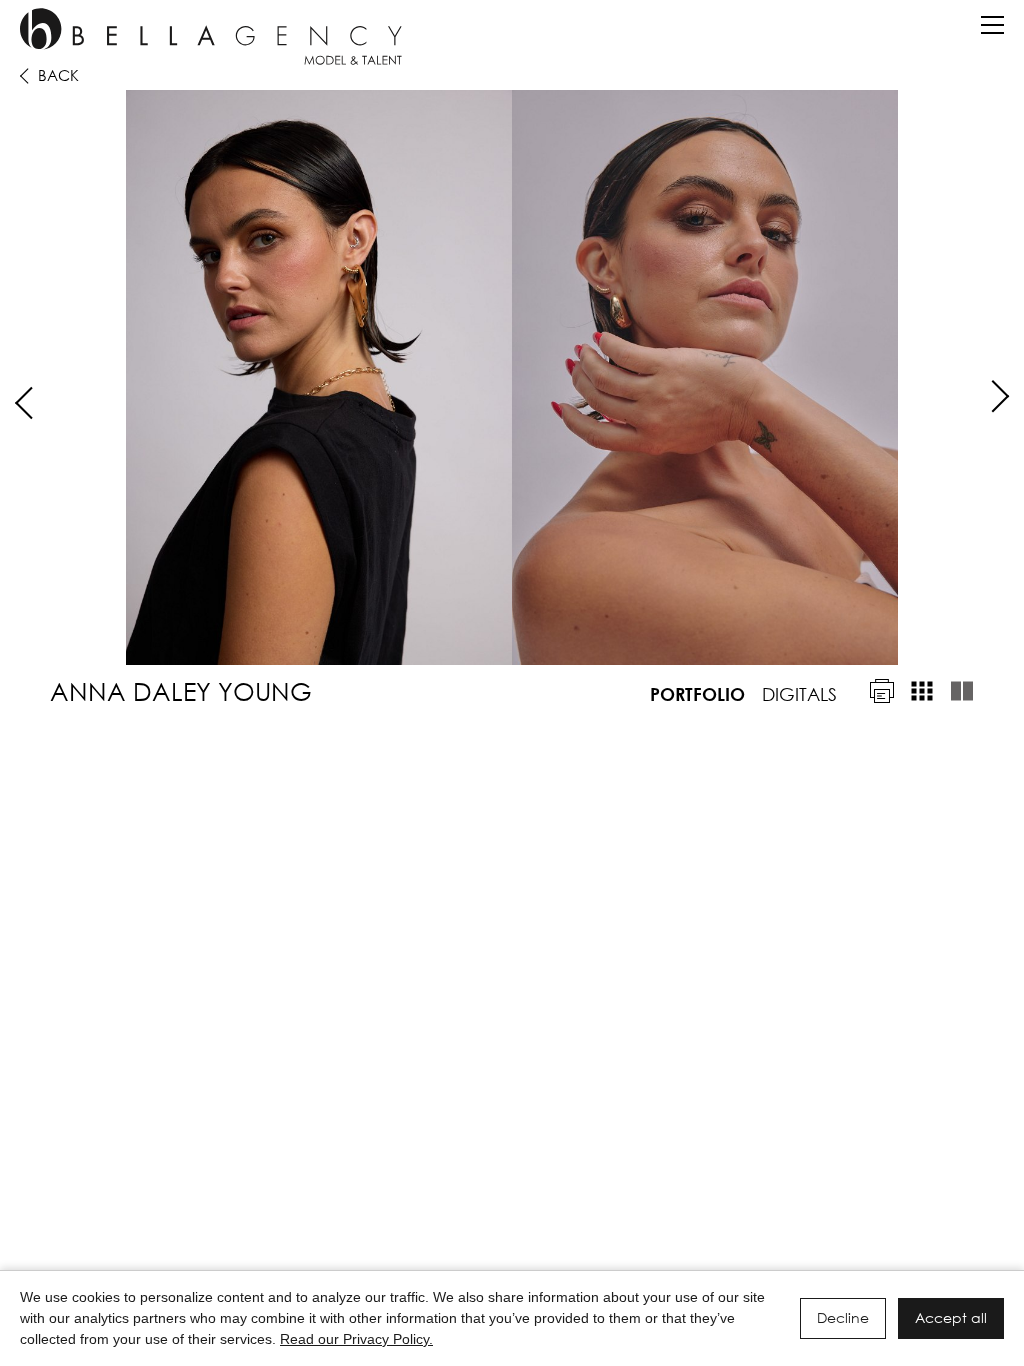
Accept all (951, 1317)
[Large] (962, 691)
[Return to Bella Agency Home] (211, 36)
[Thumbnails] (922, 691)
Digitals (799, 694)
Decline (843, 1317)
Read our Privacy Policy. (356, 1339)
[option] (512, 377)
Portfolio (697, 694)
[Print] (882, 691)
